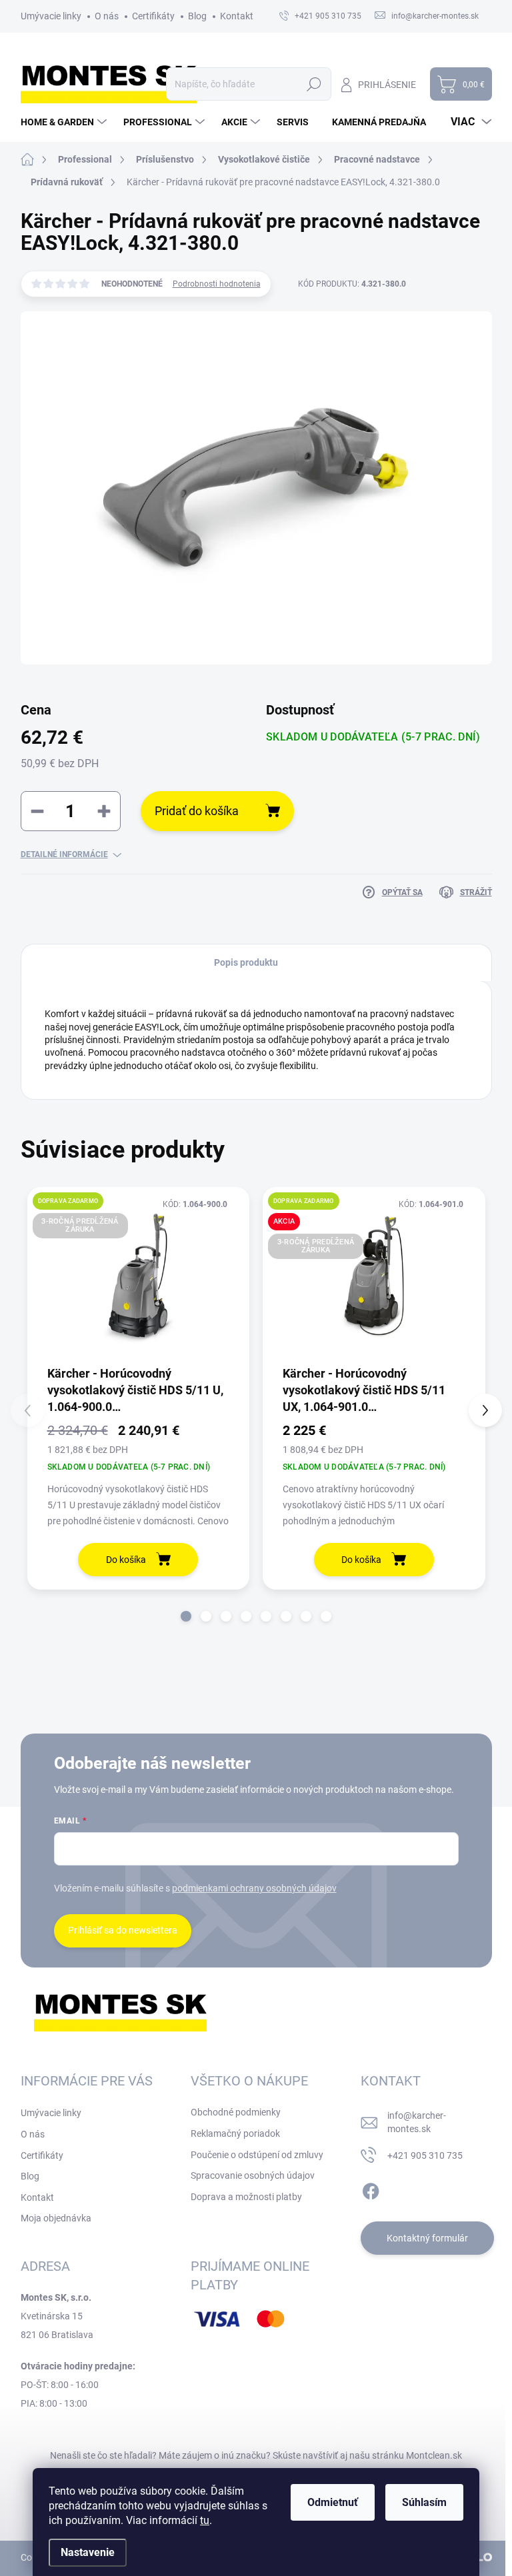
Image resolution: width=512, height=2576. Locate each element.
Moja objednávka (56, 2218)
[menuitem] (65, 122)
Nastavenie (88, 2552)
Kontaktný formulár (427, 2238)
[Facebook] (371, 2189)
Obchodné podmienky (236, 2112)
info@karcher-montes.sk (417, 2122)
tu (205, 2520)
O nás (107, 16)
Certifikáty (153, 16)
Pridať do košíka (197, 811)
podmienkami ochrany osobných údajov (254, 1888)
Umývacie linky (51, 16)
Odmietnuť (333, 2502)
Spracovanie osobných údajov (253, 2175)
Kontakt (237, 16)
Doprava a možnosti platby (246, 2197)
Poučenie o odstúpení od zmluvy (257, 2155)
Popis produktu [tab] (246, 962)
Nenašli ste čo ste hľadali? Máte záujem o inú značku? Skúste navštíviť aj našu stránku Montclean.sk (256, 2455)
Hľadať (314, 84)
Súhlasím (424, 2502)
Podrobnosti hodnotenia (217, 284)
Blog (197, 16)
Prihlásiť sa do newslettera (123, 1930)
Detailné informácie (64, 854)
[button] (186, 1616)
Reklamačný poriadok (235, 2133)
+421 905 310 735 (425, 2155)
